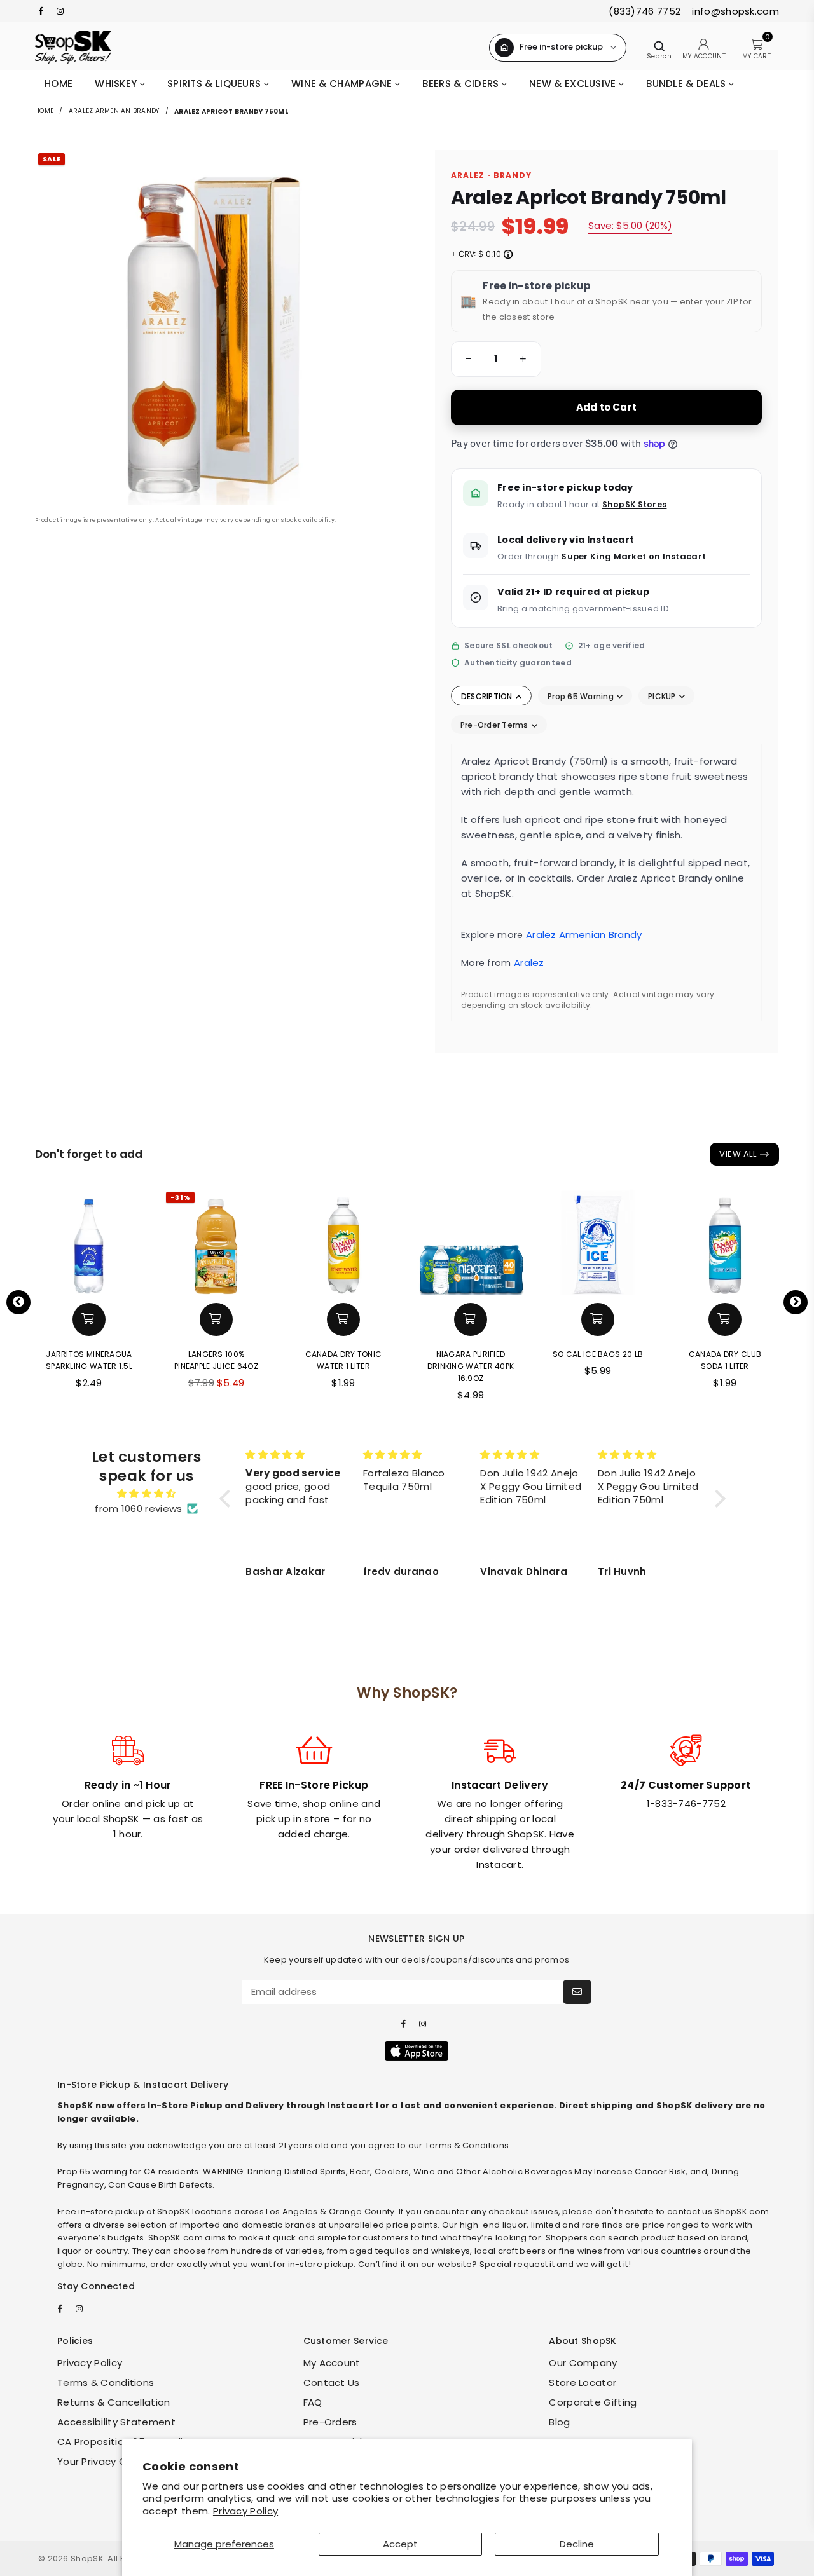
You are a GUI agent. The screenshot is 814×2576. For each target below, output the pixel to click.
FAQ (313, 2402)
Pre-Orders (330, 2422)
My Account (332, 2363)
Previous (18, 1302)
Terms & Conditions (106, 2382)
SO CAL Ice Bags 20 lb (598, 1354)
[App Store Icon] (417, 2051)
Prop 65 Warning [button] (582, 696)
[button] (466, 359)
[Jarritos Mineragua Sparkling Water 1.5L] (89, 1242)
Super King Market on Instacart (633, 556)
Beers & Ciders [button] (462, 84)
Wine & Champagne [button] (343, 84)
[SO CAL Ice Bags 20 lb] (598, 1242)
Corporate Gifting (593, 2402)
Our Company (583, 2363)
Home (59, 84)
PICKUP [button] (663, 696)
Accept (400, 2544)
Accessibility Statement (116, 2422)
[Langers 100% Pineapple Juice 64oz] (216, 1242)
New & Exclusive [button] (574, 84)
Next (796, 1302)
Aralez (529, 963)
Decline (577, 2544)
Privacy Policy (245, 2511)
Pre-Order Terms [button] (495, 725)
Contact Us (332, 2382)
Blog (559, 2422)
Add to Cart (606, 407)
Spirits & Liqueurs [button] (216, 84)
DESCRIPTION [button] (488, 696)
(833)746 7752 (645, 11)
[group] (496, 359)
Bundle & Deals (687, 84)
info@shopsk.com (734, 11)
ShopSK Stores (635, 504)
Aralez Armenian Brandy (114, 111)
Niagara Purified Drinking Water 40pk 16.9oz (471, 1366)
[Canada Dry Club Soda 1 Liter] (725, 1242)
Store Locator (583, 2382)
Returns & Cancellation (114, 2402)
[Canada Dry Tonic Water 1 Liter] (343, 1242)
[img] (147, 1494)
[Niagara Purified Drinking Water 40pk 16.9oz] (471, 1242)
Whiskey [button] (117, 84)
